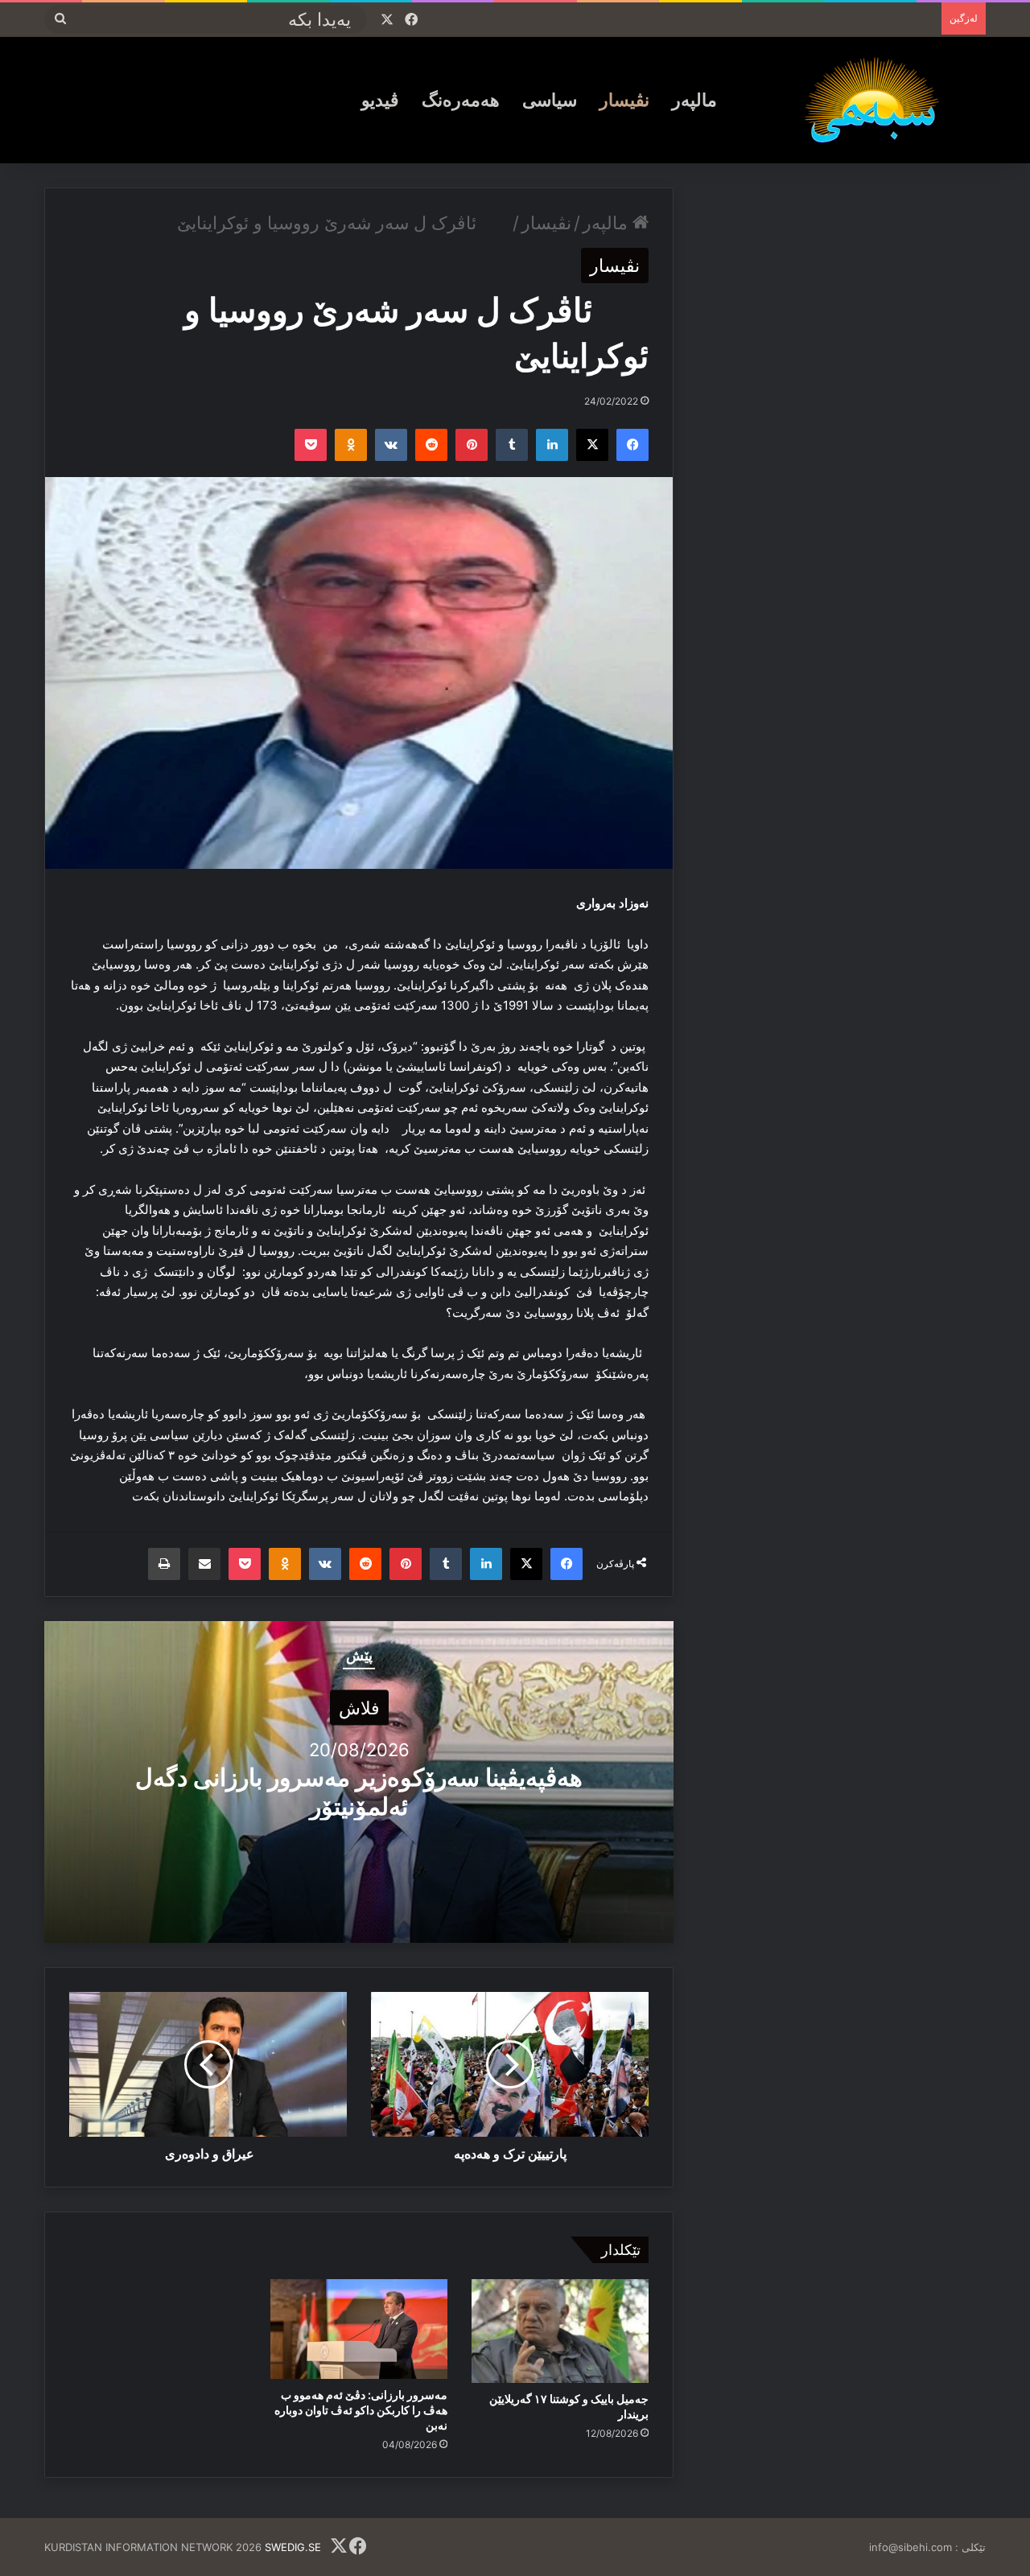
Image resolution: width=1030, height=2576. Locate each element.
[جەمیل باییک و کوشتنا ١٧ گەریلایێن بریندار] (560, 2331)
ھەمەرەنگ (461, 100)
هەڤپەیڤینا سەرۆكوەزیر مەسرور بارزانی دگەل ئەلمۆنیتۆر (359, 1792)
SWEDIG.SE (293, 2547)
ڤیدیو (380, 100)
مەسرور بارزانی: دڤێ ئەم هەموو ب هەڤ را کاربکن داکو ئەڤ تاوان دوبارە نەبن (361, 2410)
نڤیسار (624, 100)
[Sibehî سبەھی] (878, 100)
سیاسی (550, 100)
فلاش (359, 1708)
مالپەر (694, 100)
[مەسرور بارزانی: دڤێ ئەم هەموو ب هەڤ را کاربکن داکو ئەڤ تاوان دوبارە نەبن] (359, 2329)
